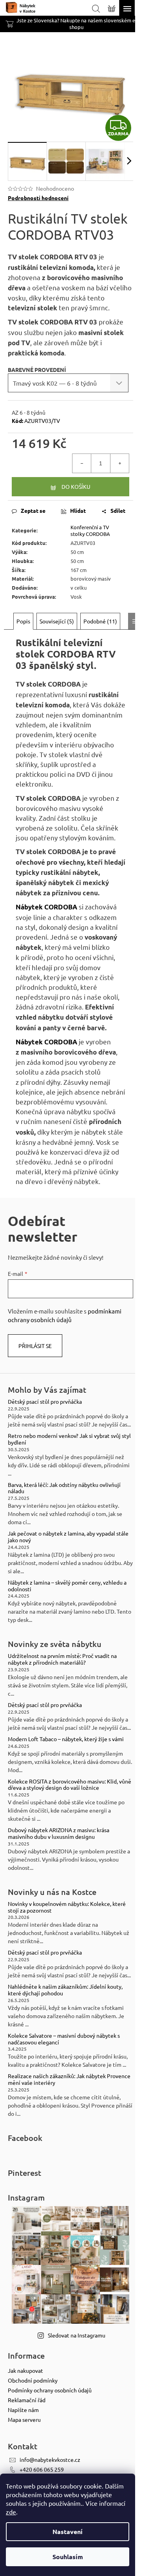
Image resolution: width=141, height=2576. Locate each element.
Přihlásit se (35, 1346)
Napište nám (23, 2410)
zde (11, 2512)
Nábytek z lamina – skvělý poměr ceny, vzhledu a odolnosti (67, 1586)
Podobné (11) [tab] (100, 621)
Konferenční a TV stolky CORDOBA (90, 530)
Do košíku (76, 486)
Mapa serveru (24, 2419)
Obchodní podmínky (33, 2380)
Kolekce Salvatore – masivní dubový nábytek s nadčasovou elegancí (64, 2039)
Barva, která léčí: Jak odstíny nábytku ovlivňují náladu (64, 1488)
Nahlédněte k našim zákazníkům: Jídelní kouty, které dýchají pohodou (65, 1990)
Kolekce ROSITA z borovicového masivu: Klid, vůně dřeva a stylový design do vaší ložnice (70, 1785)
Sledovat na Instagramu (77, 2335)
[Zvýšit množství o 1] (119, 463)
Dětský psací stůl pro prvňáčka (45, 1402)
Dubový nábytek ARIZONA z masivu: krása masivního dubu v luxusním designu (59, 1833)
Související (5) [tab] (57, 621)
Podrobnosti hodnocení (38, 198)
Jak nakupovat (25, 2370)
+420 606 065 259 (42, 2469)
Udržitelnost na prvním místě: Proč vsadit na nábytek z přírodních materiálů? (62, 1659)
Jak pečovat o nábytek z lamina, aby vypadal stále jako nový (68, 1537)
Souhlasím (68, 2557)
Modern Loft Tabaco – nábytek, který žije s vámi (66, 1739)
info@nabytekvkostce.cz (50, 2459)
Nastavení (68, 2531)
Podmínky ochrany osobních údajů (50, 2390)
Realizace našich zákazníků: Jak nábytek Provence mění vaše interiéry (69, 2079)
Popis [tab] (23, 621)
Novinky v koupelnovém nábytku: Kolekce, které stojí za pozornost (67, 1907)
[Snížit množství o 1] (82, 463)
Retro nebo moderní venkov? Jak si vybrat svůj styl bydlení (69, 1439)
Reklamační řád (27, 2400)
